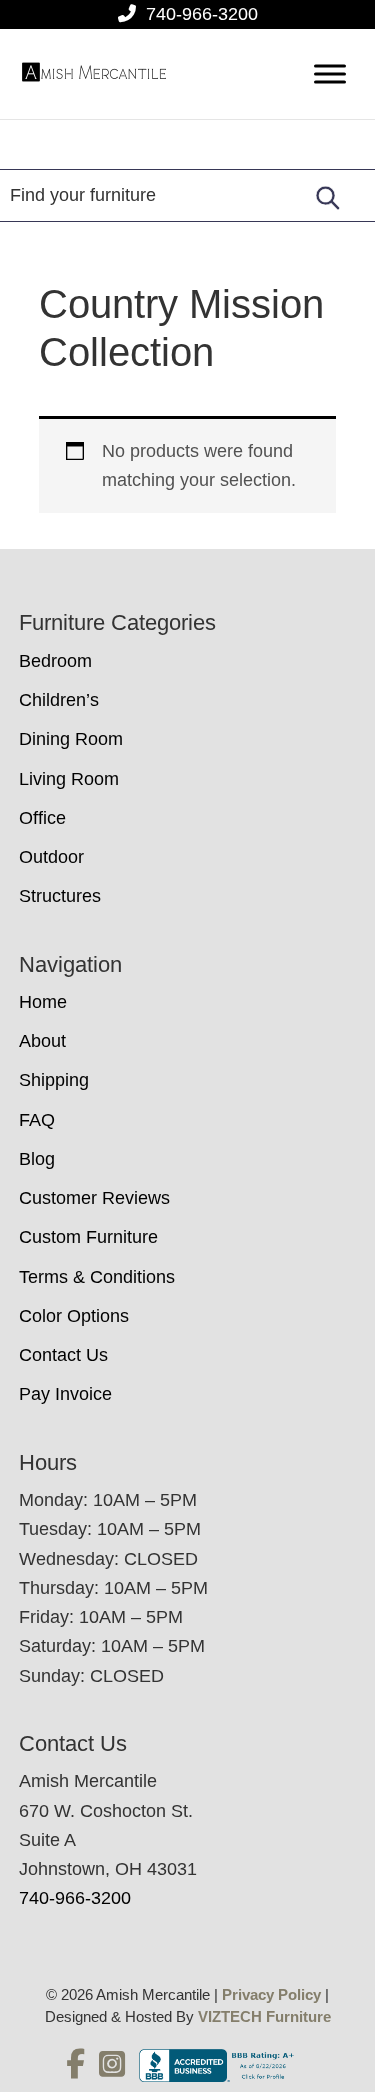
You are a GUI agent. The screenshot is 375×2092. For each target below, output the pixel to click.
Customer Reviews (94, 1198)
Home (43, 1002)
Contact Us (63, 1355)
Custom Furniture (88, 1237)
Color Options (74, 1316)
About (42, 1041)
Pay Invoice (65, 1394)
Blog (37, 1159)
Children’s (59, 700)
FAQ (37, 1120)
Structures (60, 896)
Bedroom (55, 661)
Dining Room (71, 739)
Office (42, 818)
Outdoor (51, 857)
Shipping (54, 1080)
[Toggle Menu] (330, 74)
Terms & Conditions (97, 1277)
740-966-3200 (202, 14)
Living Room (69, 779)
